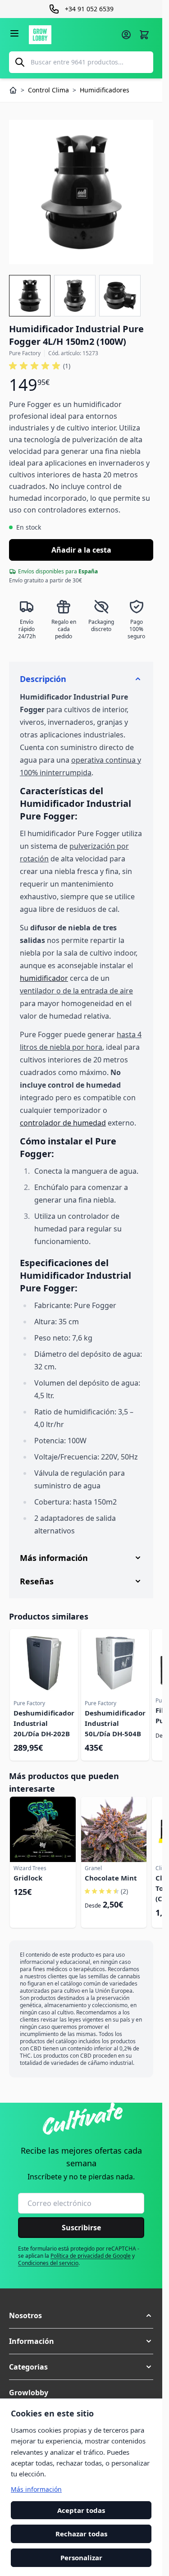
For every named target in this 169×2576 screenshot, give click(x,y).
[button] (40, 366)
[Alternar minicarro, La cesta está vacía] (144, 35)
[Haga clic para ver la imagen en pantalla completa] (81, 192)
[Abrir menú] (14, 33)
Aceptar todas (81, 2510)
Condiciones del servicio (48, 2263)
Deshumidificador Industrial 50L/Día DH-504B (115, 1723)
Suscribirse (81, 2228)
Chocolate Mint (111, 1878)
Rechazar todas (81, 2534)
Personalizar (81, 2558)
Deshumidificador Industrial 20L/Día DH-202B (44, 1723)
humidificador (44, 978)
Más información (36, 2489)
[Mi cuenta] (126, 35)
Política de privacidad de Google (91, 2256)
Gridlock (28, 1878)
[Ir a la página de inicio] (72, 35)
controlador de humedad (63, 1123)
